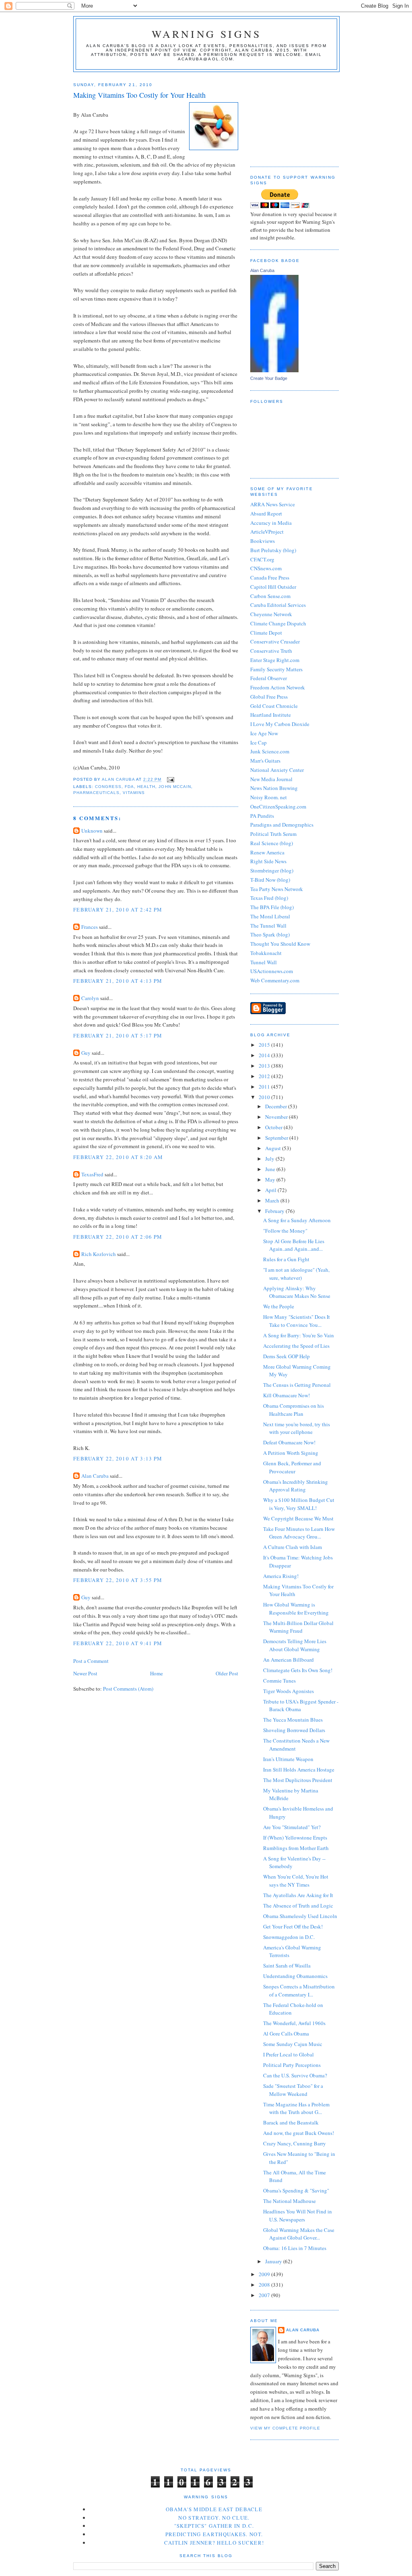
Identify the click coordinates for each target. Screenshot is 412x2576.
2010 (265, 1097)
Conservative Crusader (275, 641)
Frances (90, 927)
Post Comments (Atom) (128, 1689)
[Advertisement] (290, 116)
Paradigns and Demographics (282, 825)
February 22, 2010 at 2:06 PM (118, 1237)
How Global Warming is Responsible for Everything (296, 1609)
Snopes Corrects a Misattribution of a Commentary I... (299, 1990)
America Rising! (281, 1576)
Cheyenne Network (271, 614)
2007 (265, 2295)
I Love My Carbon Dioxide (280, 724)
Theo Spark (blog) (270, 934)
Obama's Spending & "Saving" (296, 2190)
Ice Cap (259, 742)
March (273, 1200)
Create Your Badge (269, 378)
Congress (108, 787)
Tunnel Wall (264, 962)
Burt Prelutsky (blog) (273, 550)
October (274, 1127)
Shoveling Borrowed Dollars (294, 1730)
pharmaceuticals (96, 793)
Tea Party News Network (277, 889)
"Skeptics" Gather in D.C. (214, 2526)
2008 (265, 2285)
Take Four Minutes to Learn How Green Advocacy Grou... (299, 1533)
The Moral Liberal (270, 916)
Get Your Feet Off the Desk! (293, 1926)
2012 (265, 1076)
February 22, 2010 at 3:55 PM (118, 1580)
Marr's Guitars (265, 761)
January (274, 2261)
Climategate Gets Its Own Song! (298, 1670)
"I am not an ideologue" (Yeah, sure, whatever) (296, 1274)
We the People (279, 1306)
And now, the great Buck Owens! (299, 2133)
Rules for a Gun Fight (286, 1259)
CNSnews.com (266, 568)
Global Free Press (269, 697)
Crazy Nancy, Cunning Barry (295, 2143)
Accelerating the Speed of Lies (296, 1346)
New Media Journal (271, 779)
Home (157, 1673)
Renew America (267, 852)
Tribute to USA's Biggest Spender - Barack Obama (301, 1706)
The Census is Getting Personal (297, 1385)
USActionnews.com (272, 971)
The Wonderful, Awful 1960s (294, 2023)
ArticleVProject (267, 532)
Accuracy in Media (271, 523)
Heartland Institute (271, 715)
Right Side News (268, 861)
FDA (129, 787)
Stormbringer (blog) (272, 870)
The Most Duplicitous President (298, 1780)
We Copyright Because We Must (298, 1518)
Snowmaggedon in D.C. (289, 1937)
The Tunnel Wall (268, 926)
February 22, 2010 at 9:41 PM (118, 1643)
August (274, 1148)
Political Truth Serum (273, 834)
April (271, 1190)
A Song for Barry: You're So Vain (299, 1335)
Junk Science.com (270, 751)
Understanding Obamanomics (295, 1976)
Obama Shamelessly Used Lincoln (300, 1916)
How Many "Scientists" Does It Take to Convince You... (297, 1321)
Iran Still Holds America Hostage (299, 1770)
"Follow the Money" (285, 1231)
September (277, 1138)
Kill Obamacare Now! (286, 1395)
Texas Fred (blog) (269, 898)
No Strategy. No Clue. (214, 2518)
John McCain (175, 787)
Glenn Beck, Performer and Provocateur (292, 1467)
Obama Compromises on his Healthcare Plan (294, 1410)
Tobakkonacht (266, 953)
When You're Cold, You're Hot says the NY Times (296, 1881)
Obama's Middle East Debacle (214, 2509)
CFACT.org (262, 559)
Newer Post (85, 1673)
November (277, 1117)
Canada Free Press (270, 577)
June (271, 1169)
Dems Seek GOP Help (286, 1356)
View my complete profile (285, 2428)
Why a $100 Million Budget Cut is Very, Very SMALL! (299, 1504)
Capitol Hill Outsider (273, 587)
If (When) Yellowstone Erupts (295, 1838)
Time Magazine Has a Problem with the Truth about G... (296, 2108)
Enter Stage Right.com (275, 660)
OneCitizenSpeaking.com (278, 806)
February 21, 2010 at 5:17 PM (118, 1035)
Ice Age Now (264, 733)
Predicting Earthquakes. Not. (214, 2534)
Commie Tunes (279, 1681)
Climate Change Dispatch (278, 623)
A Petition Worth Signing (291, 1453)
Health (146, 787)
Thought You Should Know (280, 944)
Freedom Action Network (278, 687)
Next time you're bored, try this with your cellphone (297, 1428)
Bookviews (263, 541)
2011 (265, 1087)
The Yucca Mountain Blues (293, 1720)
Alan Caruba (95, 1476)
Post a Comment (91, 1661)
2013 (265, 1066)
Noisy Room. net (269, 797)
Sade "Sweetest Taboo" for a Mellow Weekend (293, 2090)
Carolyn (90, 998)
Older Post (227, 1673)
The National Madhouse (289, 2201)
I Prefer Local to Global (288, 2054)
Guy (86, 1053)
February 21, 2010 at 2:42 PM (118, 910)
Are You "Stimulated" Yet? (292, 1827)
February (275, 1211)
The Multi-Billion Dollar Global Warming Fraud (298, 1627)
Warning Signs (207, 34)
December (277, 1106)
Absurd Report (266, 514)
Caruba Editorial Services (278, 605)
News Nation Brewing (274, 788)
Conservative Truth (271, 651)
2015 (265, 1045)
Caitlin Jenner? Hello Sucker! (214, 2543)
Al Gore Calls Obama (286, 2034)
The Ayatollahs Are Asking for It (298, 1895)
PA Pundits (262, 816)
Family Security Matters (276, 669)
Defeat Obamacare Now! (289, 1442)
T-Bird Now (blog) (270, 880)
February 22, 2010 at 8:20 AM (118, 1157)
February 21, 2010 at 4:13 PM (118, 981)
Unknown (92, 831)
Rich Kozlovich (99, 1254)
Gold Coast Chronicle (274, 706)
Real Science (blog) (272, 843)
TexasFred (92, 1174)
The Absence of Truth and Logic (298, 1906)
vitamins (134, 793)
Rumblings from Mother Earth (296, 1848)
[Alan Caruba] (274, 370)
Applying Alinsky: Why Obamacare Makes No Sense (297, 1292)
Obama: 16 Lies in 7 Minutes (295, 2248)
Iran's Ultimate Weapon (288, 1759)
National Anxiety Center (277, 770)
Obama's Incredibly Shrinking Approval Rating (296, 1486)
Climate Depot (266, 633)
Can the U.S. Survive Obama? (295, 2075)
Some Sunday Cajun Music (293, 2044)
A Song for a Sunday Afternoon (297, 1220)
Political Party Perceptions (292, 2065)
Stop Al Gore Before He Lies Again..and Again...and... (294, 1245)
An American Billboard (288, 1660)
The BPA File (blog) (272, 907)
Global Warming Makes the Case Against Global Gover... (299, 2234)
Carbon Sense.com (270, 596)
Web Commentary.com (275, 980)
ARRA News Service (273, 504)
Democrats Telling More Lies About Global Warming (295, 1645)
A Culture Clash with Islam (293, 1547)
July (270, 1159)
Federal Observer (269, 678)
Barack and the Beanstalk (291, 2122)
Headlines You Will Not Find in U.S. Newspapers (298, 2215)
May (271, 1180)
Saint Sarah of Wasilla (287, 1966)
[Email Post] (170, 780)
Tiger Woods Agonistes (288, 1691)
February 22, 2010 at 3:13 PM (118, 1458)
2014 (265, 1055)
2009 (265, 2274)
